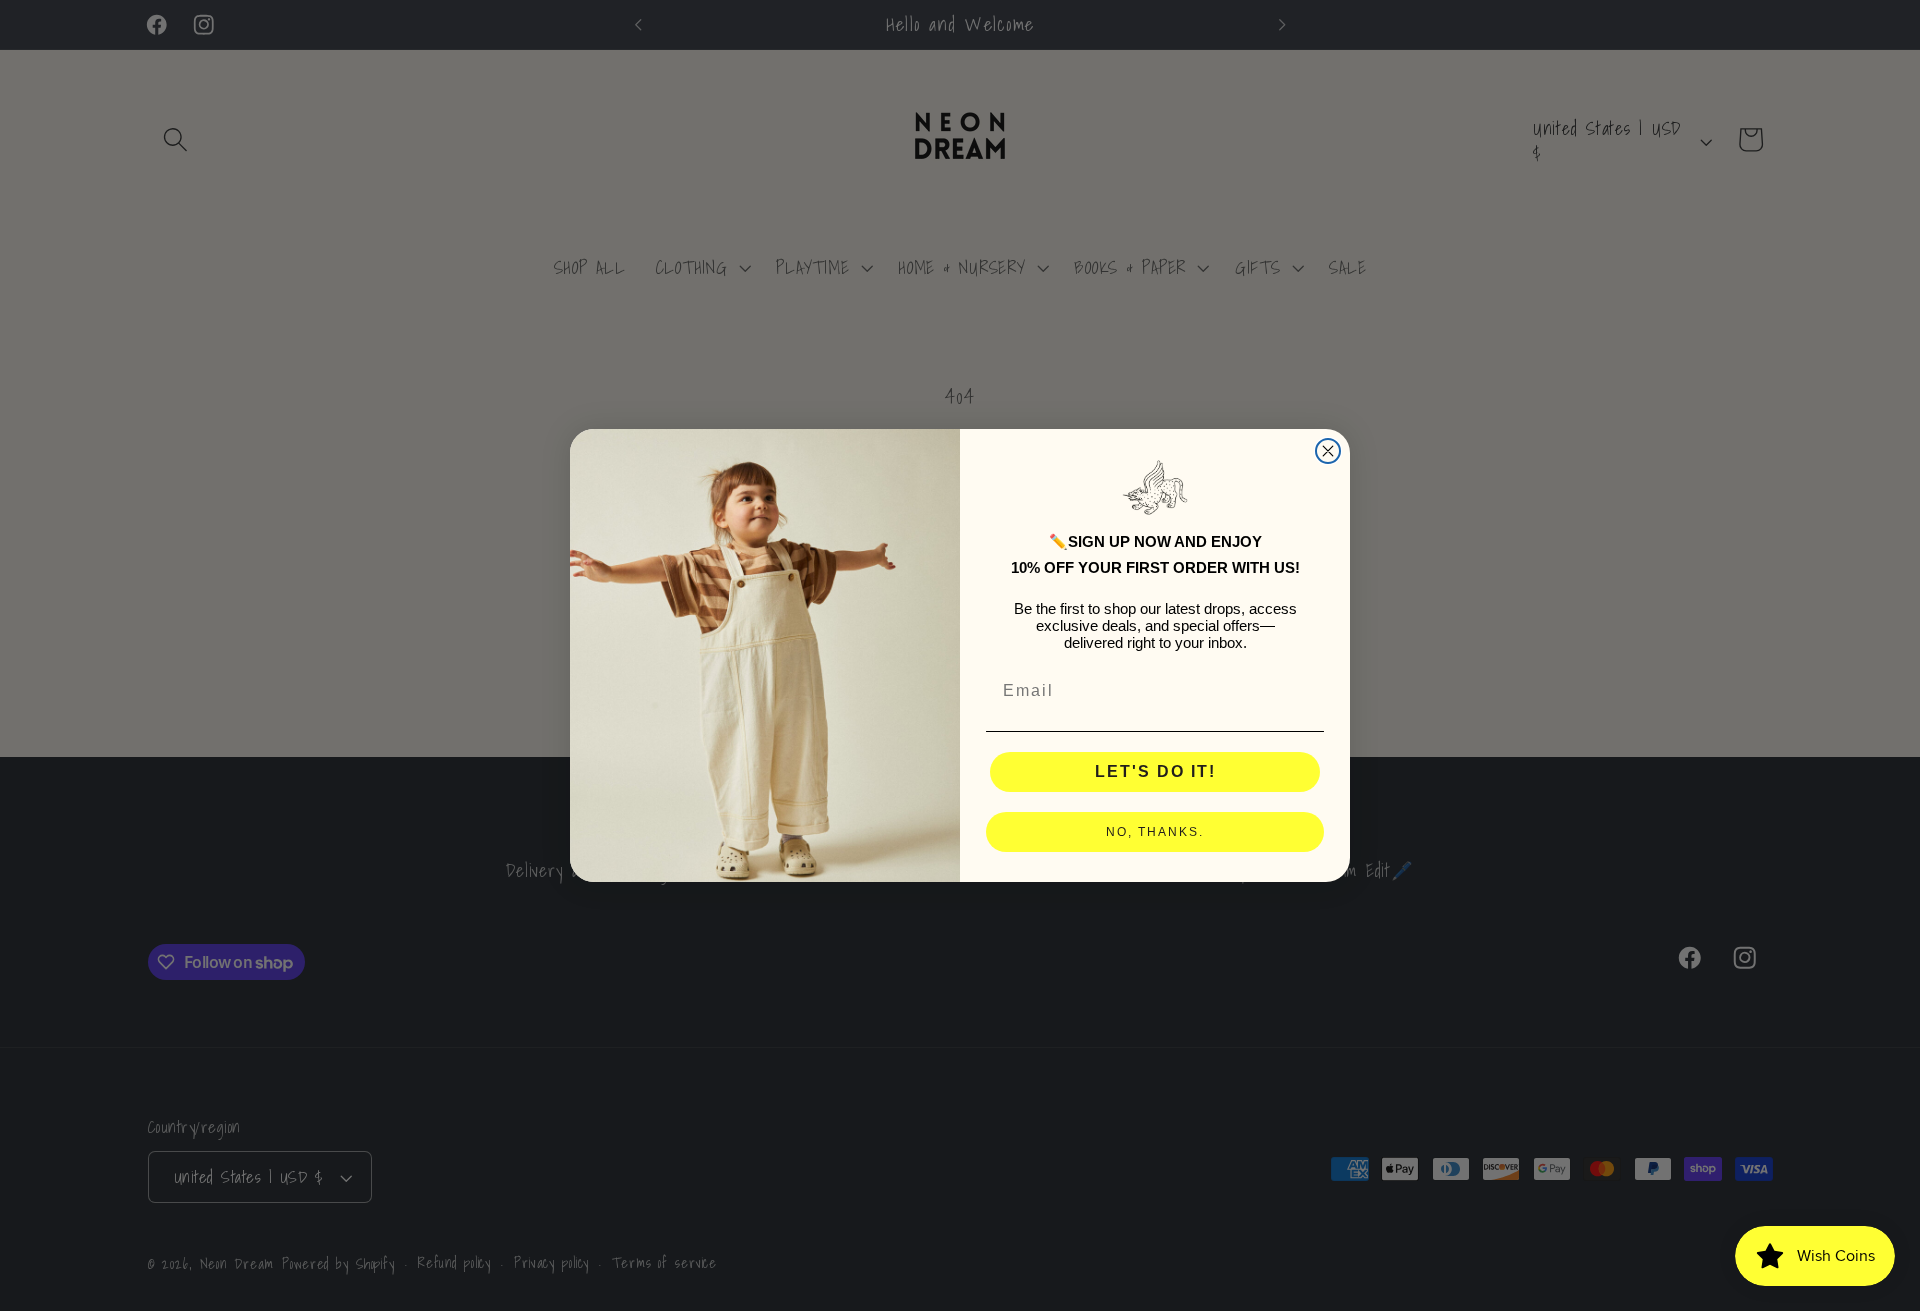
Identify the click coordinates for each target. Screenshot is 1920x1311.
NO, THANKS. (1155, 832)
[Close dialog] (1328, 451)
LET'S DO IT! (1155, 771)
